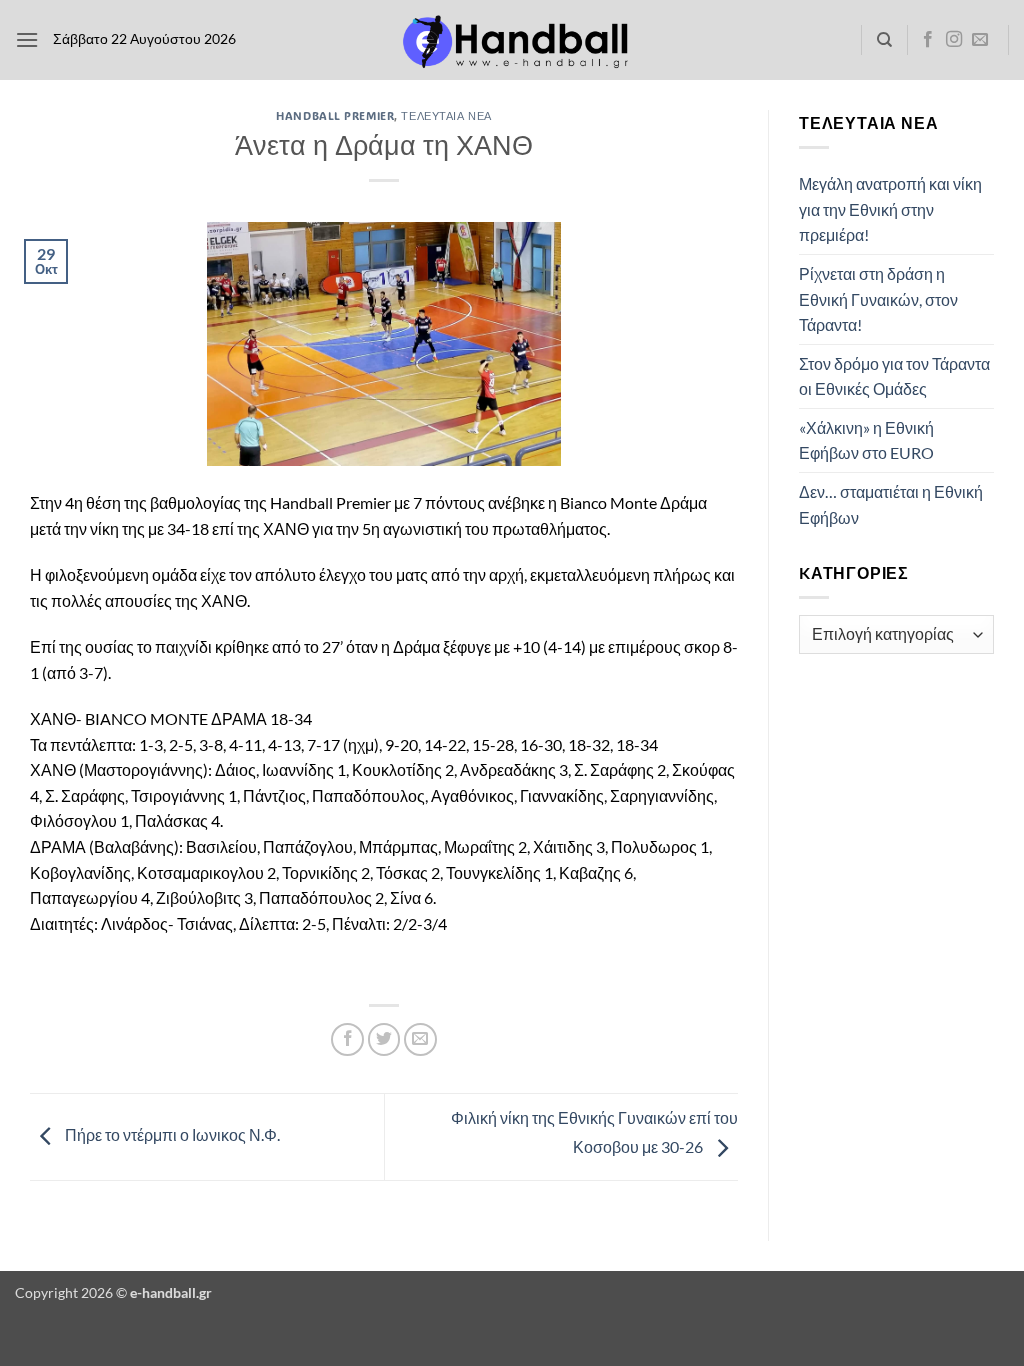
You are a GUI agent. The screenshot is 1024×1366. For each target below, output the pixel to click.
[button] (27, 39)
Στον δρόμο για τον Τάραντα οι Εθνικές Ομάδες (894, 376)
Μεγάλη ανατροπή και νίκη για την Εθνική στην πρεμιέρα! (890, 209)
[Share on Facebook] (347, 1039)
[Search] (884, 40)
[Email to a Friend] (420, 1039)
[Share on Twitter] (384, 1039)
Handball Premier (335, 115)
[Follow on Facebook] (928, 40)
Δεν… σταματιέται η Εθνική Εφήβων (891, 504)
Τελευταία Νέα (446, 115)
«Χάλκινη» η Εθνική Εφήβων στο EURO (866, 440)
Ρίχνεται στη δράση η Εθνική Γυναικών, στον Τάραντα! (878, 299)
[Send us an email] (980, 40)
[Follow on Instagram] (954, 40)
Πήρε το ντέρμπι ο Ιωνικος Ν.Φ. (171, 1134)
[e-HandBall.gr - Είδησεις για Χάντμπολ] (512, 40)
